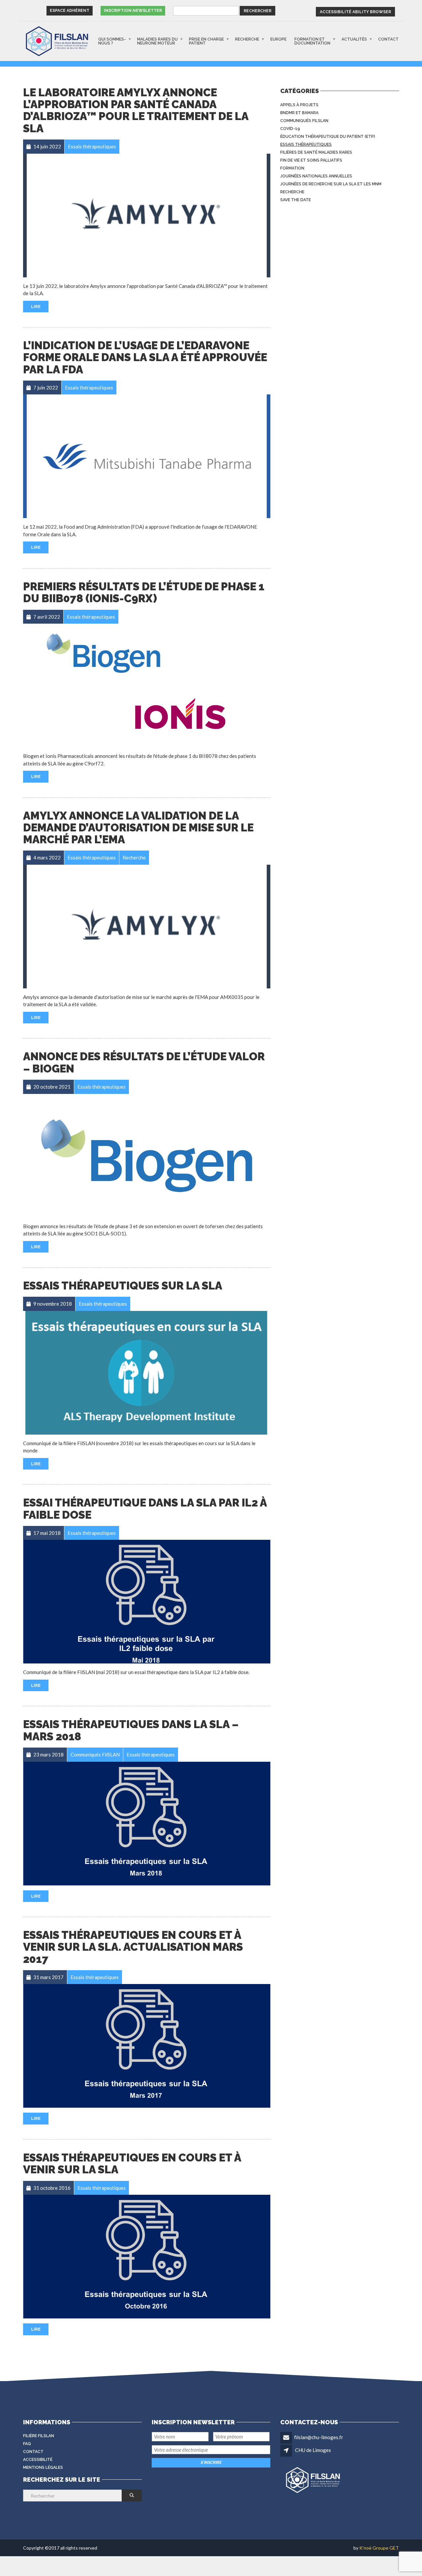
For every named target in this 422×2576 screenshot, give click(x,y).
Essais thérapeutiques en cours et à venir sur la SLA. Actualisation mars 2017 (133, 1947)
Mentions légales (43, 2467)
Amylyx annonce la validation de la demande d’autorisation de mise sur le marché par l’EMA (138, 828)
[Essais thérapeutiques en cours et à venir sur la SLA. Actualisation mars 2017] (147, 2046)
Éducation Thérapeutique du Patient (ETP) (328, 137)
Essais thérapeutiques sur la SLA (123, 1286)
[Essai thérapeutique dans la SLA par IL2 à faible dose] (147, 1602)
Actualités (354, 39)
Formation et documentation (312, 41)
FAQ (27, 2444)
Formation (292, 168)
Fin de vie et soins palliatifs (311, 160)
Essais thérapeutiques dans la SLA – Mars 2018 (131, 1730)
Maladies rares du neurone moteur (157, 41)
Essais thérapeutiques (306, 144)
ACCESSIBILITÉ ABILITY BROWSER (355, 12)
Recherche (247, 39)
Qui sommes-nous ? (112, 41)
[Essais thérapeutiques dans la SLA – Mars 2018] (147, 1824)
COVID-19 (290, 129)
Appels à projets (299, 105)
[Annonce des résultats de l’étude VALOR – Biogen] (147, 1156)
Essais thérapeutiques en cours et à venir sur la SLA (132, 2164)
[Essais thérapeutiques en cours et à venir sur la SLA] (147, 2257)
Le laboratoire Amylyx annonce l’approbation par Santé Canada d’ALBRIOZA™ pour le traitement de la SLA (136, 110)
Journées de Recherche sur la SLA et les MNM (331, 184)
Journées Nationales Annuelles (316, 176)
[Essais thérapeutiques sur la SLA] (147, 1373)
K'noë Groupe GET (379, 2548)
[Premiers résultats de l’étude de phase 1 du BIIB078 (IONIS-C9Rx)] (147, 685)
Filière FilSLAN (39, 2436)
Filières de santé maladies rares (316, 152)
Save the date (296, 200)
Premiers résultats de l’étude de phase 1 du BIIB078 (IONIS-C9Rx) (144, 592)
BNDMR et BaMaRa (299, 113)
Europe (278, 39)
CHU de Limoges (313, 2450)
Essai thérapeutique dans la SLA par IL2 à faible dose (145, 1509)
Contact (388, 39)
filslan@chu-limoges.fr (319, 2437)
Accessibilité (38, 2460)
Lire (36, 307)
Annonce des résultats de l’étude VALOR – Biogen (144, 1062)
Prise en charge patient (206, 41)
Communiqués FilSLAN (304, 121)
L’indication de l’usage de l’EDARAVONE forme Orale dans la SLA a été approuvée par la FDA (145, 357)
